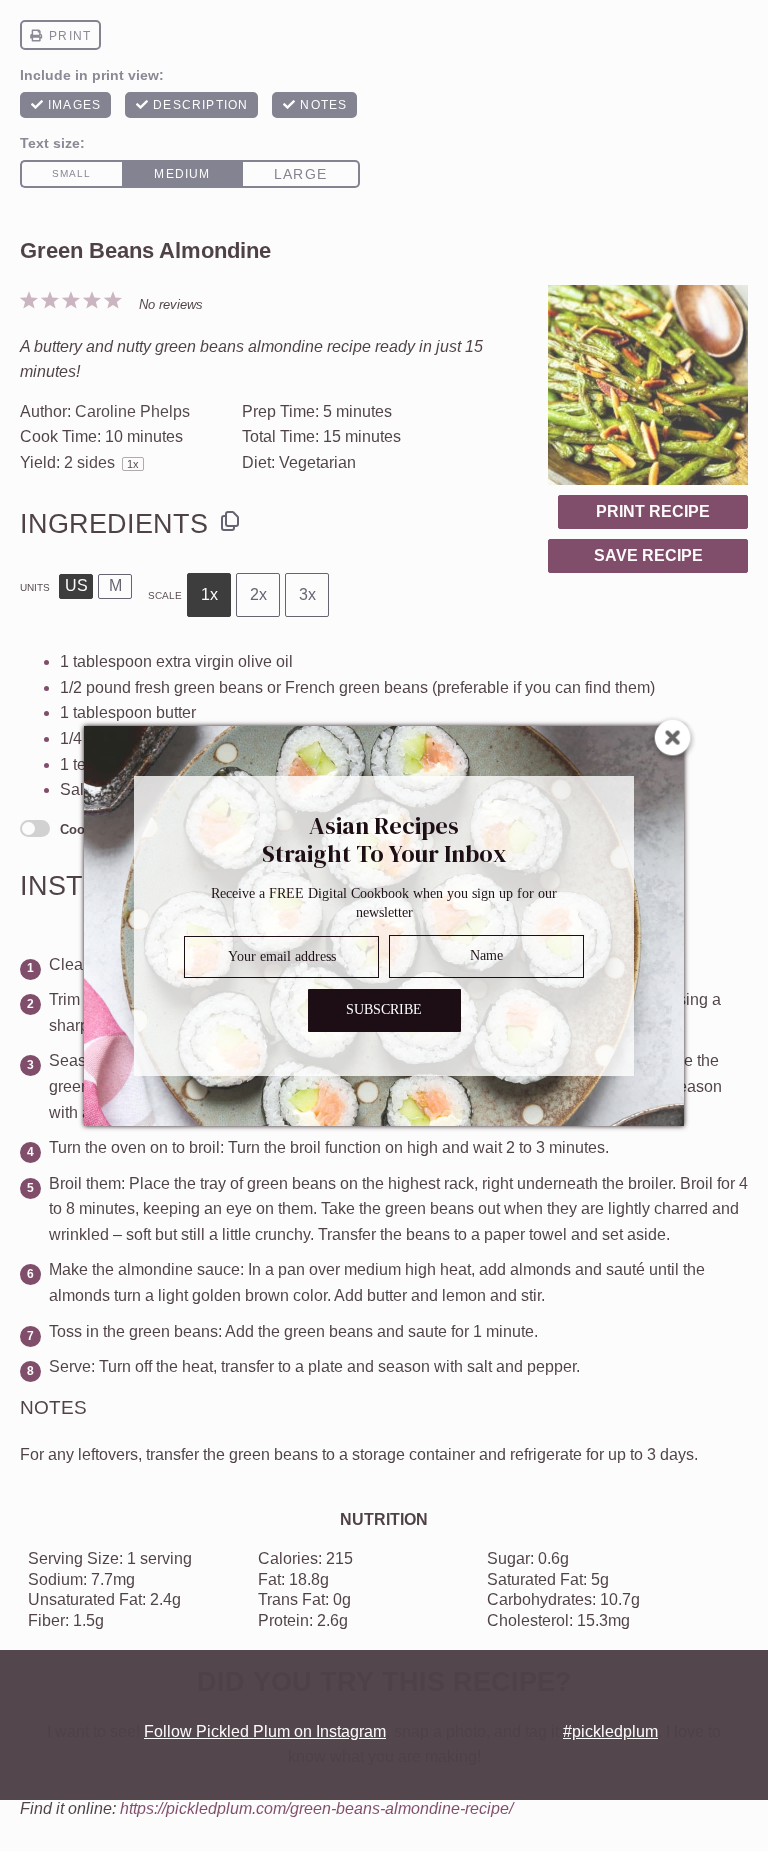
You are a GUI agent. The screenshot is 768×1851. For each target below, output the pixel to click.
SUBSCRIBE (384, 1009)
